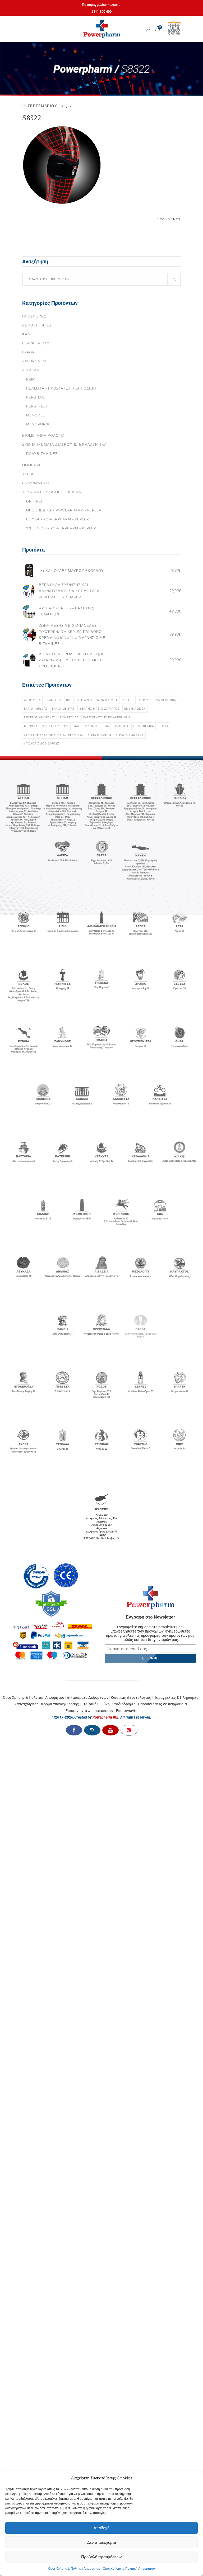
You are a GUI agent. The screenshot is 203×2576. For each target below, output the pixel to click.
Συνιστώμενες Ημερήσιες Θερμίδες (54, 735)
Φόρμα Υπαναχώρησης (60, 1704)
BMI (69, 700)
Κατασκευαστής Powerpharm (107, 717)
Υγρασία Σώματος (130, 735)
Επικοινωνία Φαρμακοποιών (90, 1711)
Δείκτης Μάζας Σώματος (99, 709)
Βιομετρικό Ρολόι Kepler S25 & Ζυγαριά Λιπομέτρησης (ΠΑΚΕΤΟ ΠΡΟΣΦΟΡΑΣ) (72, 660)
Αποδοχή (101, 2528)
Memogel (36, 415)
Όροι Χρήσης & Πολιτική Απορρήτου (74, 2569)
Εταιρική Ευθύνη (96, 1704)
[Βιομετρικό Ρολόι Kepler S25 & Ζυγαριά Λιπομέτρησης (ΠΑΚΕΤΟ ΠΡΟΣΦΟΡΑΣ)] (29, 660)
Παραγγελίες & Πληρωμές (176, 1697)
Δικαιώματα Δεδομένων (87, 1697)
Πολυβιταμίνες (42, 454)
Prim (31, 379)
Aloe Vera (32, 700)
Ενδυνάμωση (36, 483)
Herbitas (35, 397)
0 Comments (169, 219)
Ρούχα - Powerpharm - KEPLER (58, 519)
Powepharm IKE (105, 1717)
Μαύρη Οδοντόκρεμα (91, 726)
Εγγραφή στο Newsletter (150, 1617)
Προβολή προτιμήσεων (101, 2557)
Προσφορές (34, 316)
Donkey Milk (107, 700)
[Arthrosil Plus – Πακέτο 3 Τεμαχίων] (29, 611)
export (30, 352)
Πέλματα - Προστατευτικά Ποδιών (61, 388)
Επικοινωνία (127, 1711)
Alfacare (32, 370)
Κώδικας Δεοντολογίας (131, 1697)
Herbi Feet (37, 406)
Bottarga (84, 700)
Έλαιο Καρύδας (36, 709)
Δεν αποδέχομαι (101, 2542)
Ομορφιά (31, 465)
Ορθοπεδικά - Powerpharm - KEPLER (64, 510)
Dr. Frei (34, 501)
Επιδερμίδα (69, 717)
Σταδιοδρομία (124, 1704)
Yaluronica (34, 361)
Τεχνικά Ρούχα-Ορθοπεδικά (52, 492)
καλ (26, 334)
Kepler (128, 700)
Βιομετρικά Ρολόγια (43, 436)
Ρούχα (163, 726)
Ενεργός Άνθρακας (40, 717)
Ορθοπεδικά (144, 726)
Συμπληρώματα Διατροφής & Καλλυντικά (64, 445)
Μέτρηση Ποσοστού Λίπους (46, 726)
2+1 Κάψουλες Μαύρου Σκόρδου (71, 571)
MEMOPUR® (38, 424)
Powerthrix (166, 700)
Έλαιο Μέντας (63, 709)
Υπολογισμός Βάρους (42, 743)
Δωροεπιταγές (37, 325)
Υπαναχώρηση (27, 1704)
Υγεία (28, 474)
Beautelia (53, 700)
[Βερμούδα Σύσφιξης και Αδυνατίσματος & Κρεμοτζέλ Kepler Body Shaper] (29, 591)
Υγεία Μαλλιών (100, 735)
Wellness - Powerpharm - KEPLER (61, 528)
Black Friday (36, 343)
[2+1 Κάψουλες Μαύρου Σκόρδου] (29, 571)
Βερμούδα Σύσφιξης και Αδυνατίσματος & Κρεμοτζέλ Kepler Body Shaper (69, 591)
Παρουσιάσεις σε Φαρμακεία (162, 1704)
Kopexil (145, 700)
